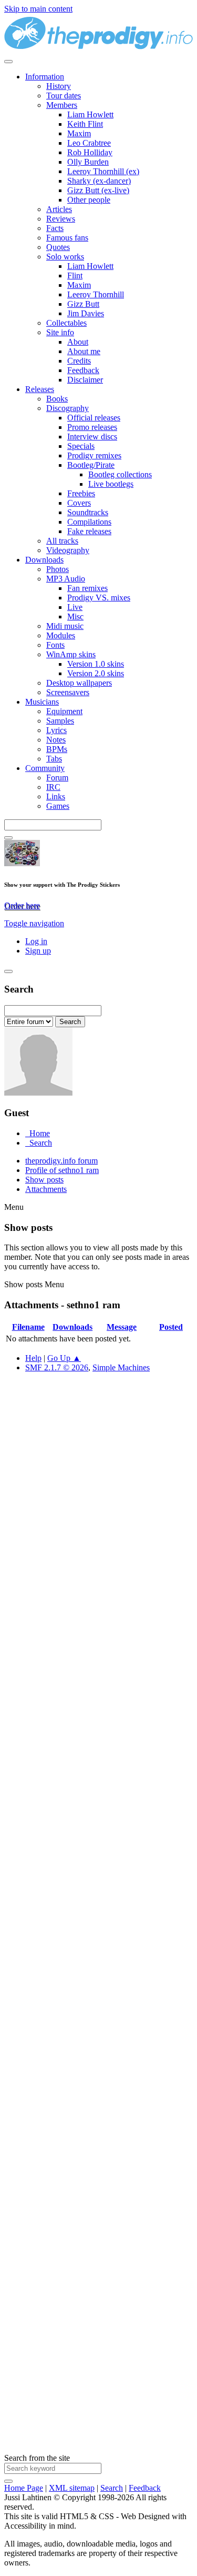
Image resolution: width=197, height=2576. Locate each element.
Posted (171, 1327)
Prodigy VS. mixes (99, 598)
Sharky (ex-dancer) (99, 181)
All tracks (62, 541)
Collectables (66, 323)
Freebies (81, 493)
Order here (22, 905)
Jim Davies (86, 313)
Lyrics (56, 730)
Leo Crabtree (89, 143)
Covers (79, 503)
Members (62, 105)
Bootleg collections (120, 474)
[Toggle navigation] (8, 62)
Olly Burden (88, 162)
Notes (56, 740)
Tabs (54, 759)
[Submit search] (8, 2481)
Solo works (65, 257)
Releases (40, 389)
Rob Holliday (90, 152)
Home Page (24, 2488)
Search (112, 2488)
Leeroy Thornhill (96, 294)
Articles (59, 209)
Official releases (94, 418)
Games (58, 806)
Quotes (58, 247)
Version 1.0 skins (96, 664)
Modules (61, 635)
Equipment (64, 711)
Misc (75, 617)
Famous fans (67, 238)
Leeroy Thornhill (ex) (103, 171)
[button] (34, 923)
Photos (58, 569)
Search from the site (37, 2458)
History (59, 86)
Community (45, 768)
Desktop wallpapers (79, 683)
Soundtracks (88, 512)
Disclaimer (85, 380)
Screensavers (68, 692)
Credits (79, 361)
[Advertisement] (98, 1818)
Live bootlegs (111, 484)
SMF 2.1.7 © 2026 (57, 1367)
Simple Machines (121, 1367)
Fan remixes (87, 588)
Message (122, 1327)
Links (56, 796)
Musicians (42, 702)
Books (57, 399)
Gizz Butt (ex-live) (98, 190)
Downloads (44, 560)
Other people (89, 200)
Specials (81, 446)
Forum (57, 778)
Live (75, 607)
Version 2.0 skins (96, 673)
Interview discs (92, 437)
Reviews (61, 219)
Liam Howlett (90, 114)
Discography (68, 408)
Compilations (89, 522)
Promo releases (92, 427)
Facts (55, 228)
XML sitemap (72, 2488)
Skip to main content (38, 9)
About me (84, 351)
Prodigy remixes (94, 455)
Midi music (65, 626)
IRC (53, 787)
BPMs (57, 749)
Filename (28, 1327)
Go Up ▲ (64, 1358)
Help (33, 1358)
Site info (60, 332)
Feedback (83, 370)
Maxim (79, 133)
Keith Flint (85, 124)
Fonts (55, 645)
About (78, 342)
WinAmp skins (71, 654)
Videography (68, 550)
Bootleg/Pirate (91, 465)
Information (45, 77)
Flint (75, 275)
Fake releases (89, 531)
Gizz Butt (83, 304)
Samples (60, 721)
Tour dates (64, 96)
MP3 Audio (66, 579)
